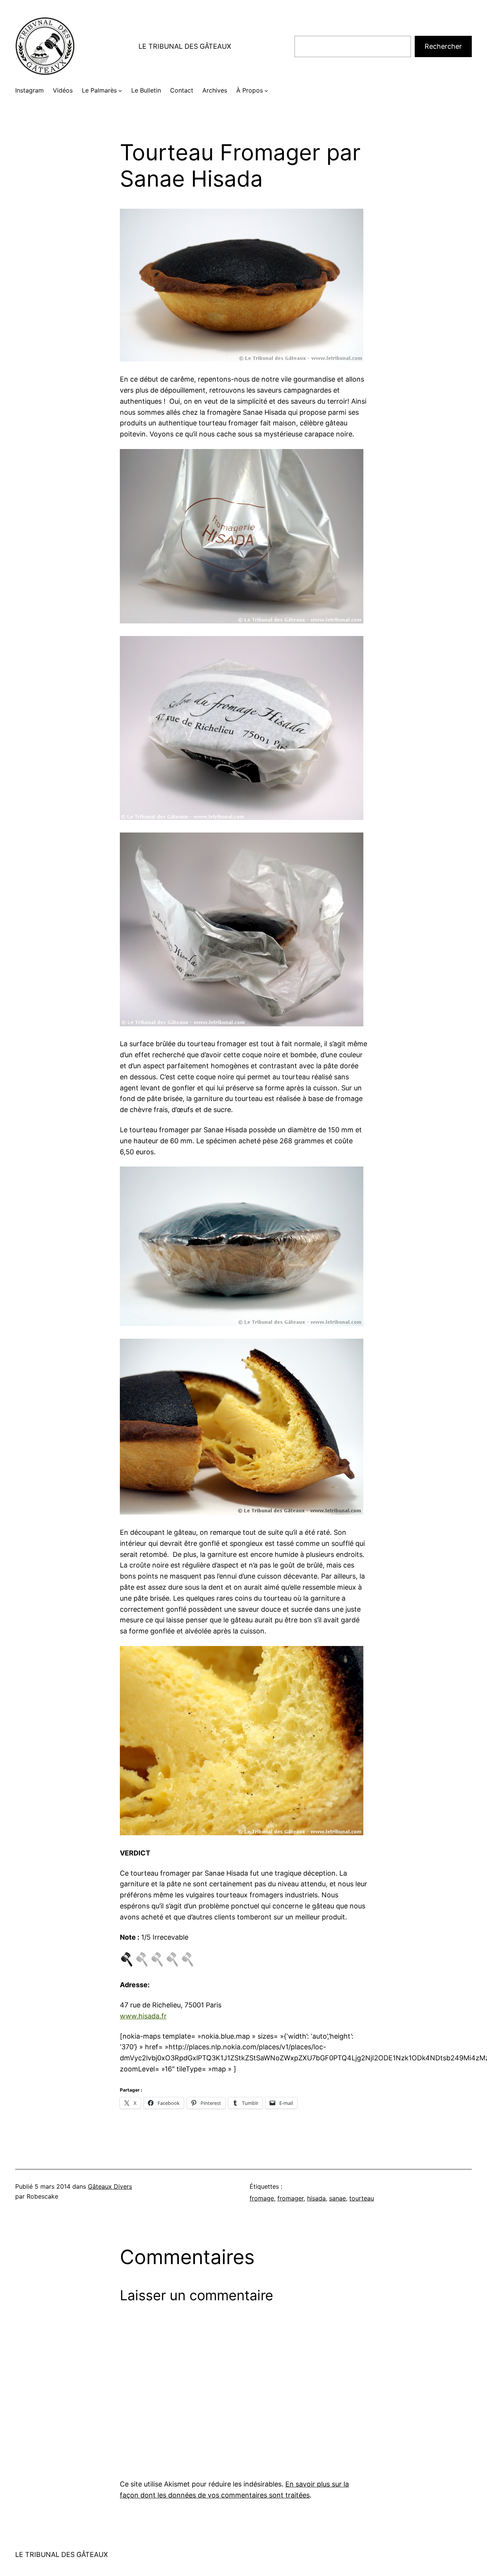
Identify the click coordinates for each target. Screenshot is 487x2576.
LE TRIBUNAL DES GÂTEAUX (185, 46)
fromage (262, 2198)
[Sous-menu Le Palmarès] (120, 91)
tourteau (362, 2198)
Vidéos (63, 90)
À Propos (250, 90)
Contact (182, 90)
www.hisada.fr (143, 2016)
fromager (290, 2198)
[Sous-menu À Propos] (266, 91)
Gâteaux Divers (110, 2186)
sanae (337, 2198)
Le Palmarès (99, 90)
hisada (316, 2198)
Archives (215, 90)
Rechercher (443, 46)
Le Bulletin (146, 90)
